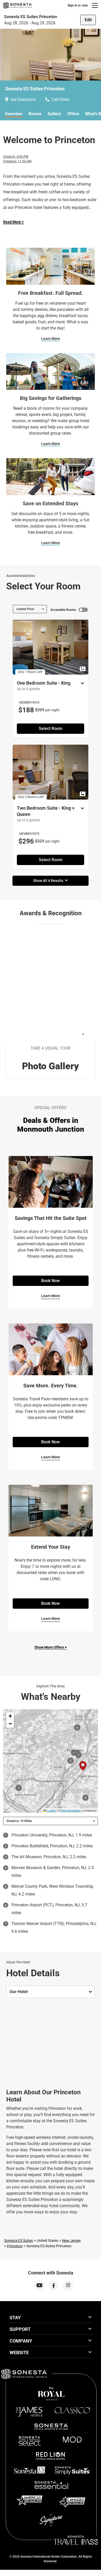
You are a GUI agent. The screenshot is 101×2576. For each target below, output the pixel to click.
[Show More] (81, 684)
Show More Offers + (51, 1647)
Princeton (15, 2246)
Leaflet (51, 1810)
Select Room (51, 729)
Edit (88, 20)
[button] (10, 1716)
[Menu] (95, 5)
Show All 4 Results (49, 881)
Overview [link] (14, 114)
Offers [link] (73, 114)
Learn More (51, 339)
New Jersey (71, 2241)
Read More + (13, 222)
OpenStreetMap (71, 1810)
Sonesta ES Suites (19, 2241)
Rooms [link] (35, 114)
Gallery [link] (54, 114)
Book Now (51, 1281)
